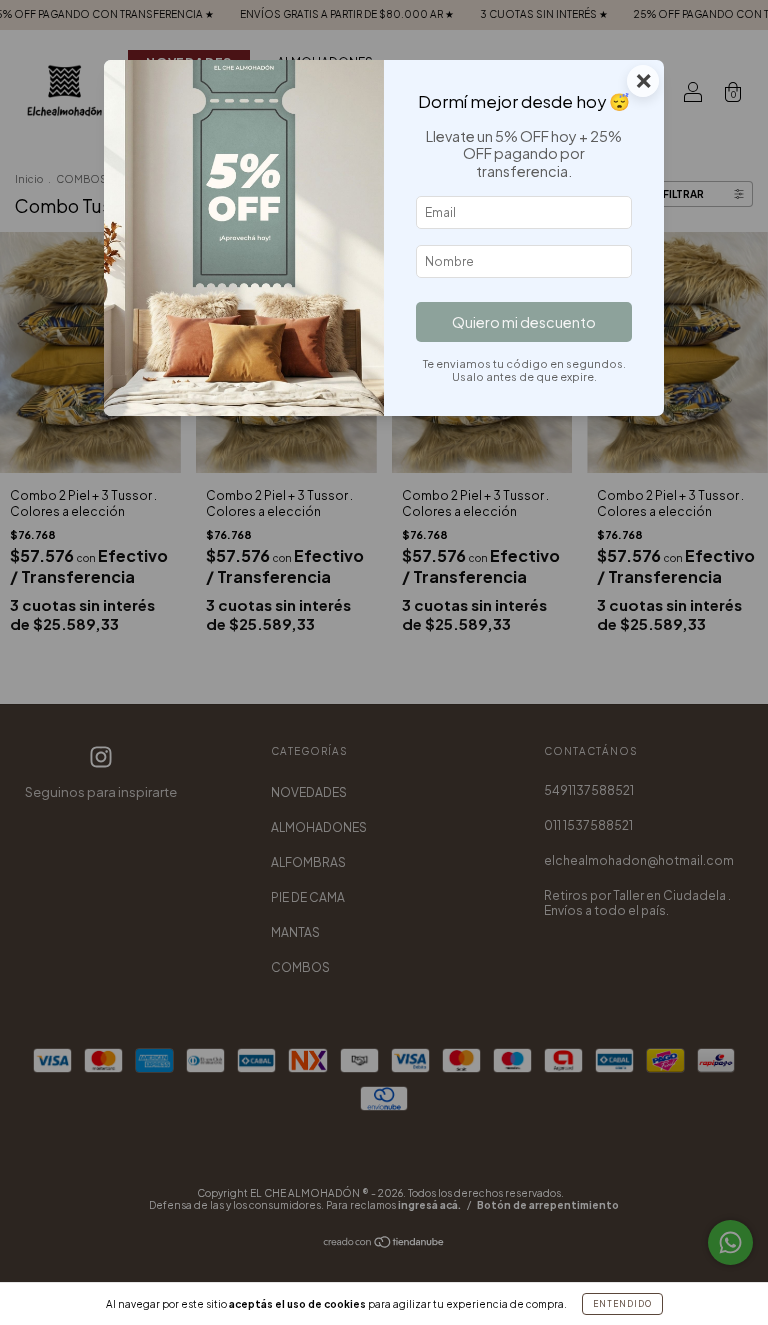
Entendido (622, 1304)
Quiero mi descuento (524, 322)
